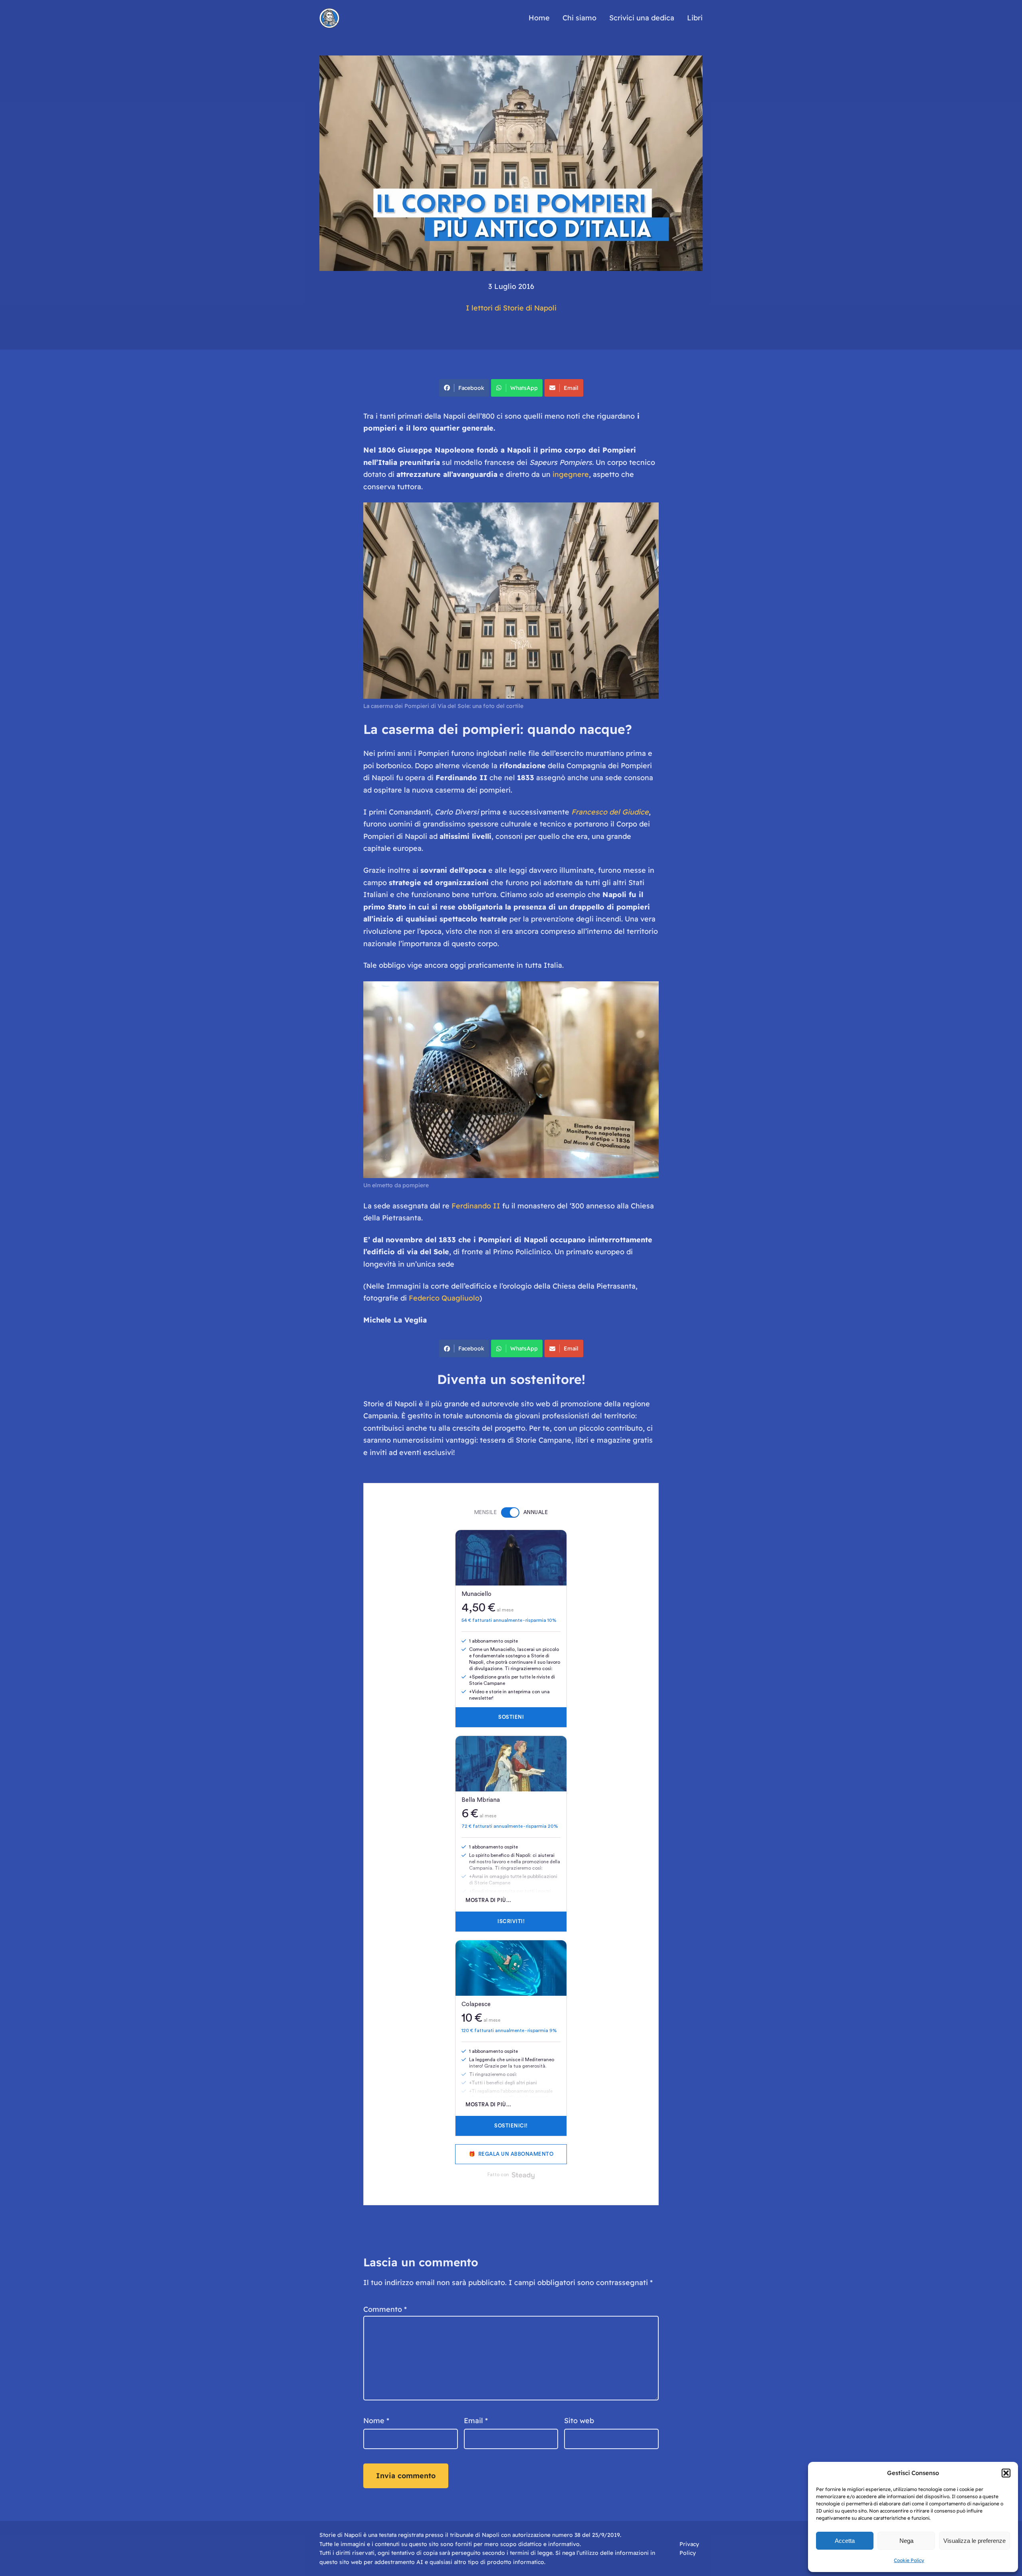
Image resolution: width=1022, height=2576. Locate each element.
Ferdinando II (476, 1206)
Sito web (579, 2421)
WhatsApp (524, 388)
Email (571, 388)
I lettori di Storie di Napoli (511, 308)
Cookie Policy (909, 2560)
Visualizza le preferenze (974, 2541)
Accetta (845, 2541)
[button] (1006, 2473)
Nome (376, 2421)
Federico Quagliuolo (444, 1298)
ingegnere (571, 474)
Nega (906, 2541)
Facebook (471, 388)
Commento (385, 2309)
